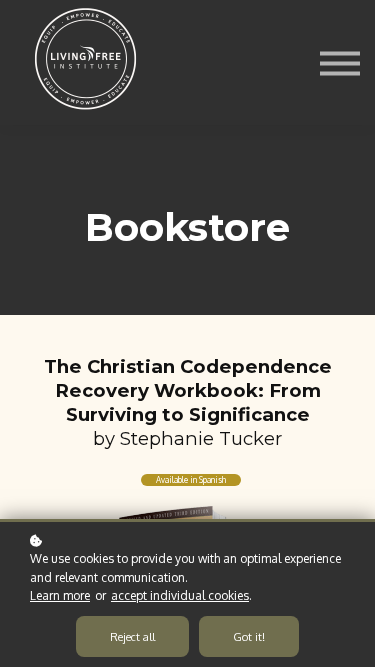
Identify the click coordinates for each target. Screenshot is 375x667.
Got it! (249, 636)
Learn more (60, 595)
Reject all (132, 636)
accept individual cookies (180, 595)
